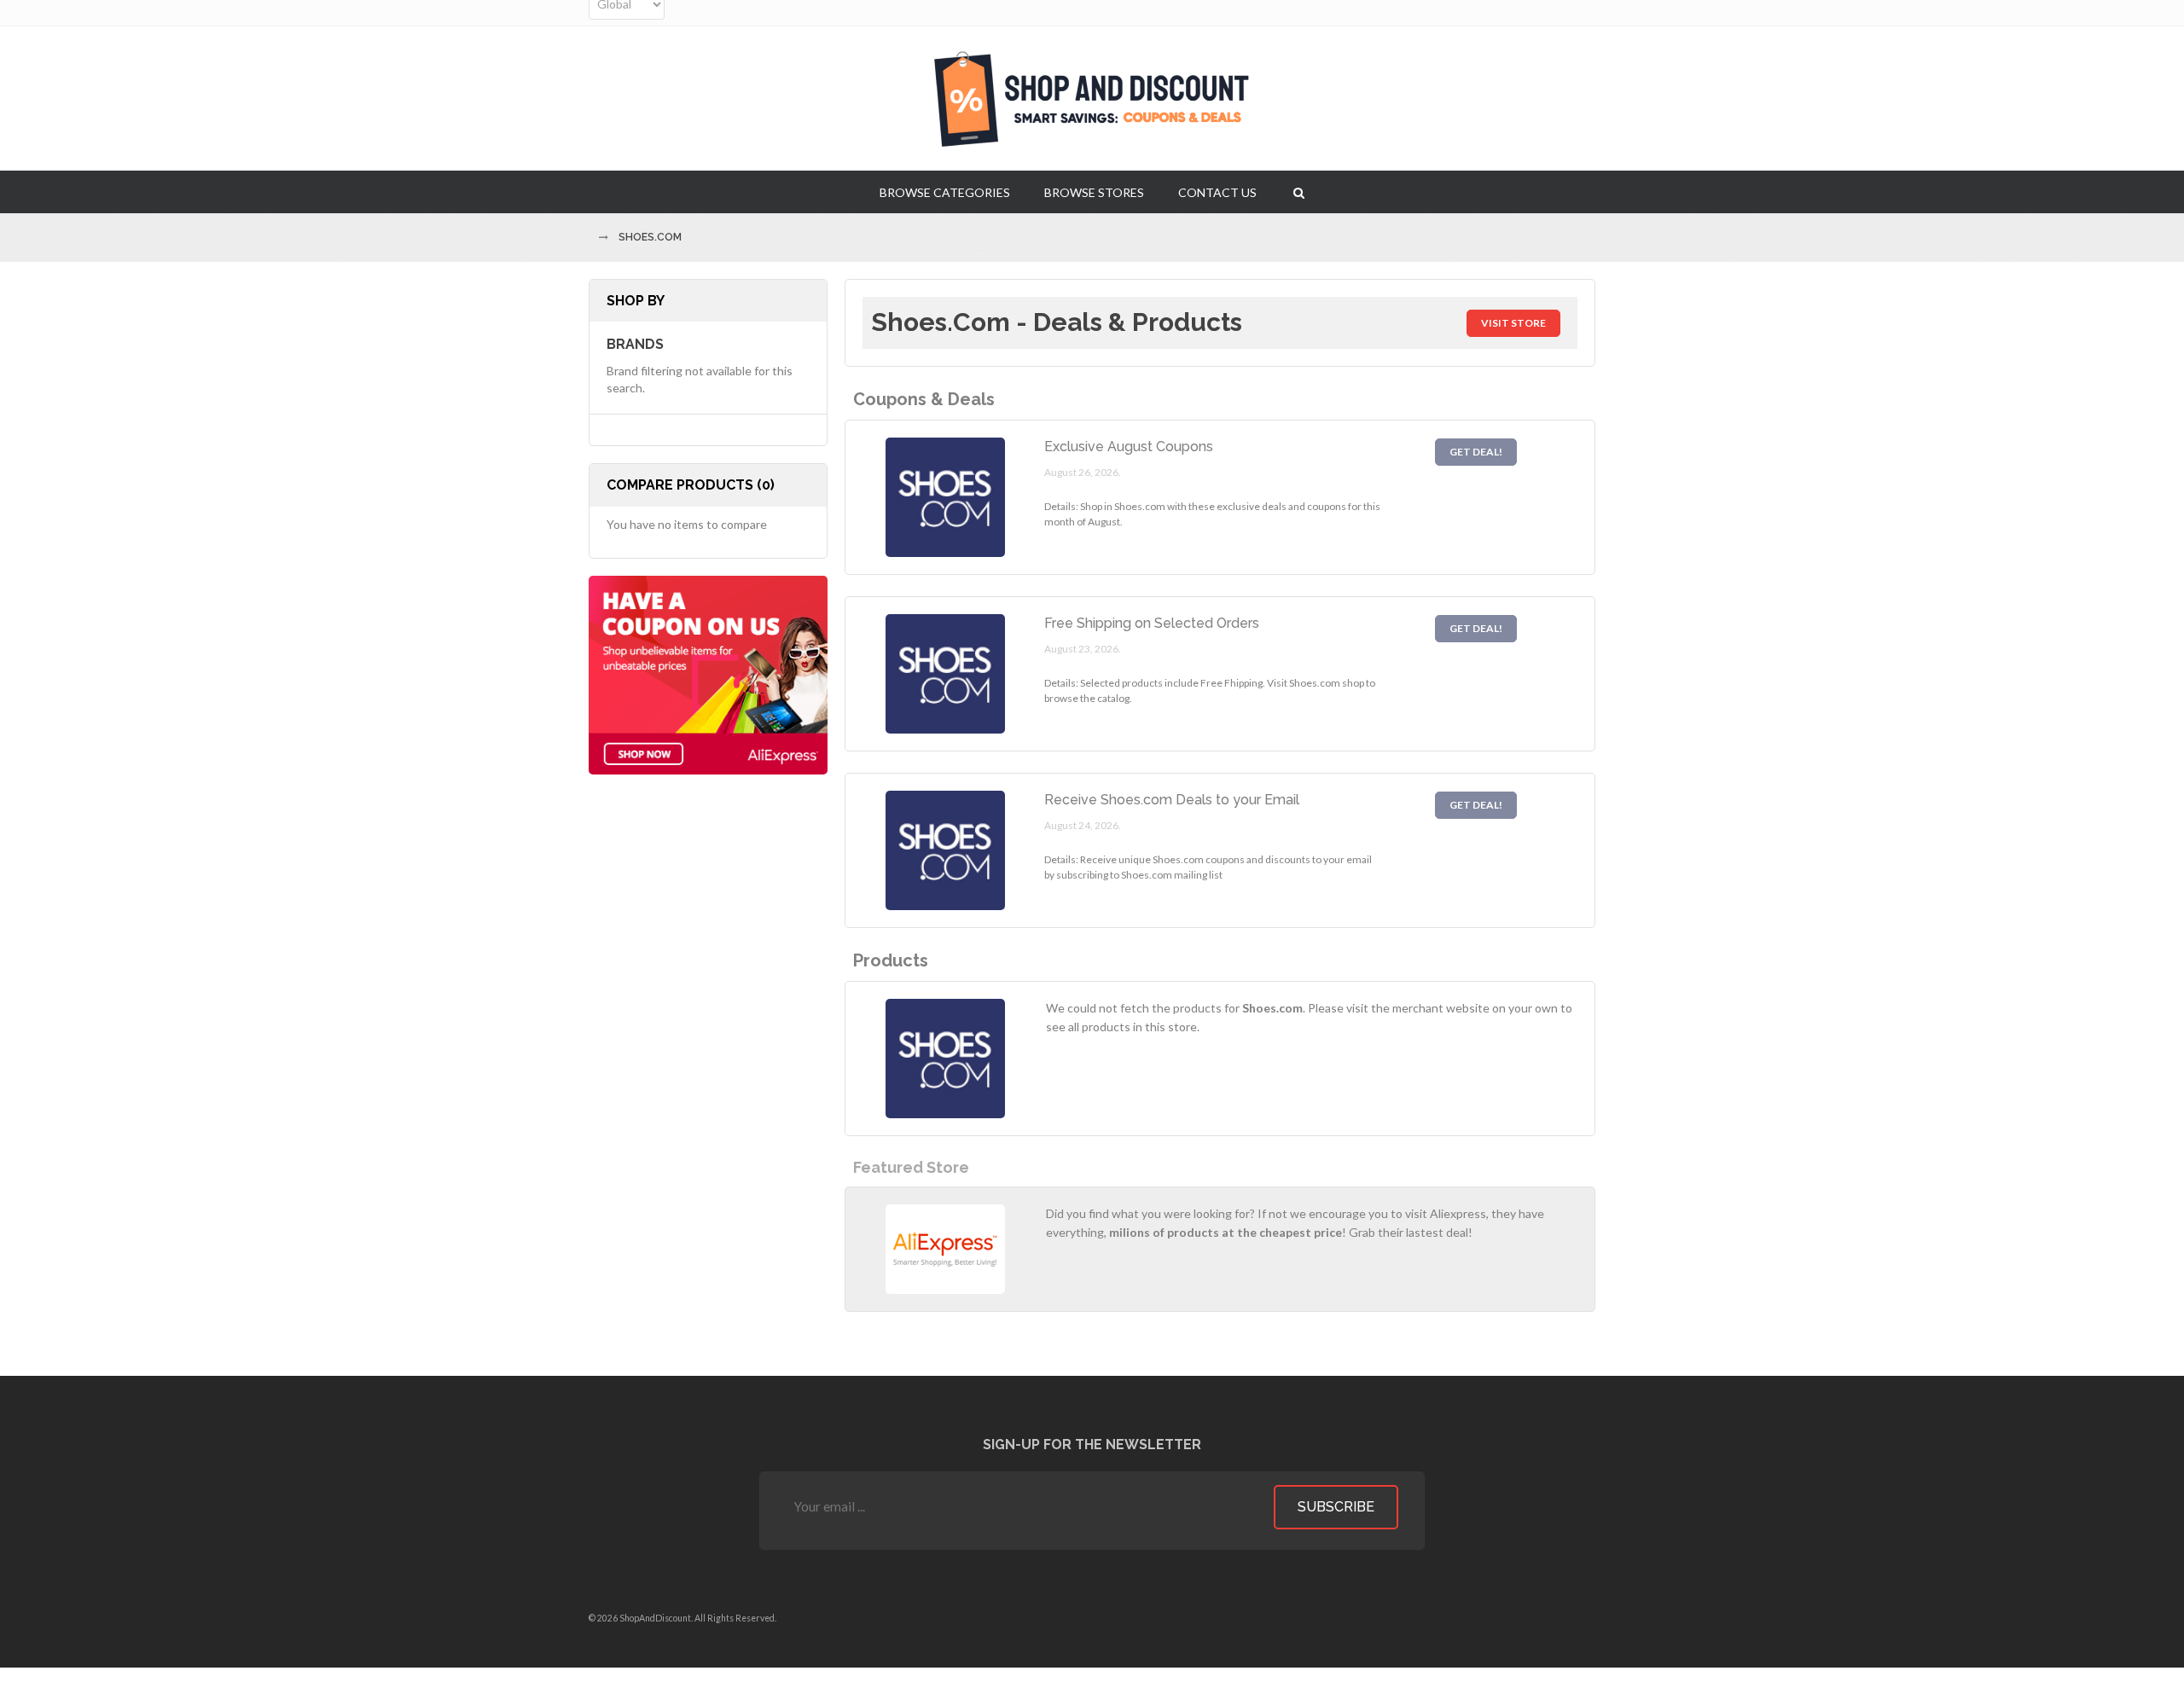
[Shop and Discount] (1092, 99)
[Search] (1299, 192)
